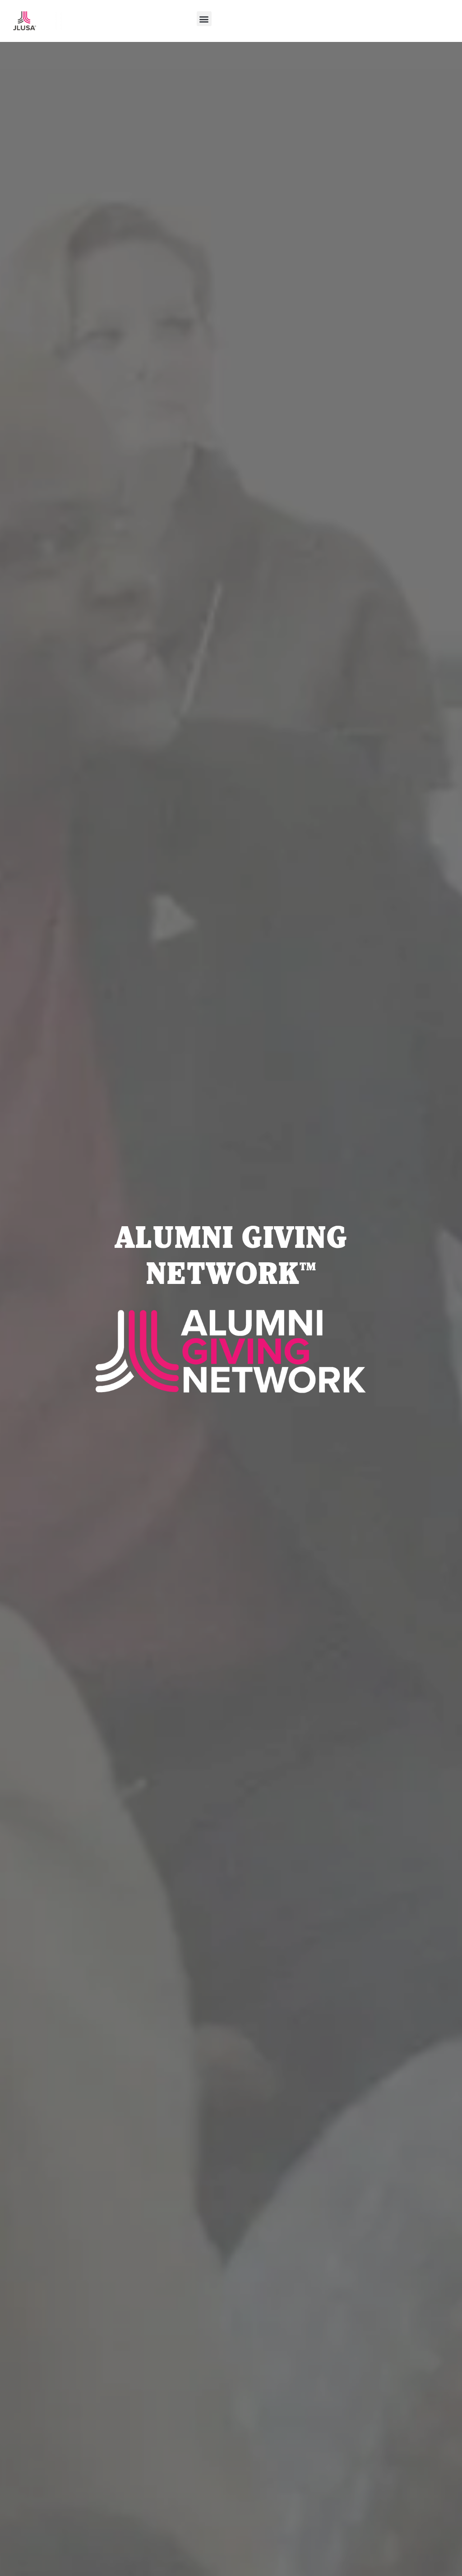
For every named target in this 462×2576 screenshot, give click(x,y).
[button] (204, 19)
